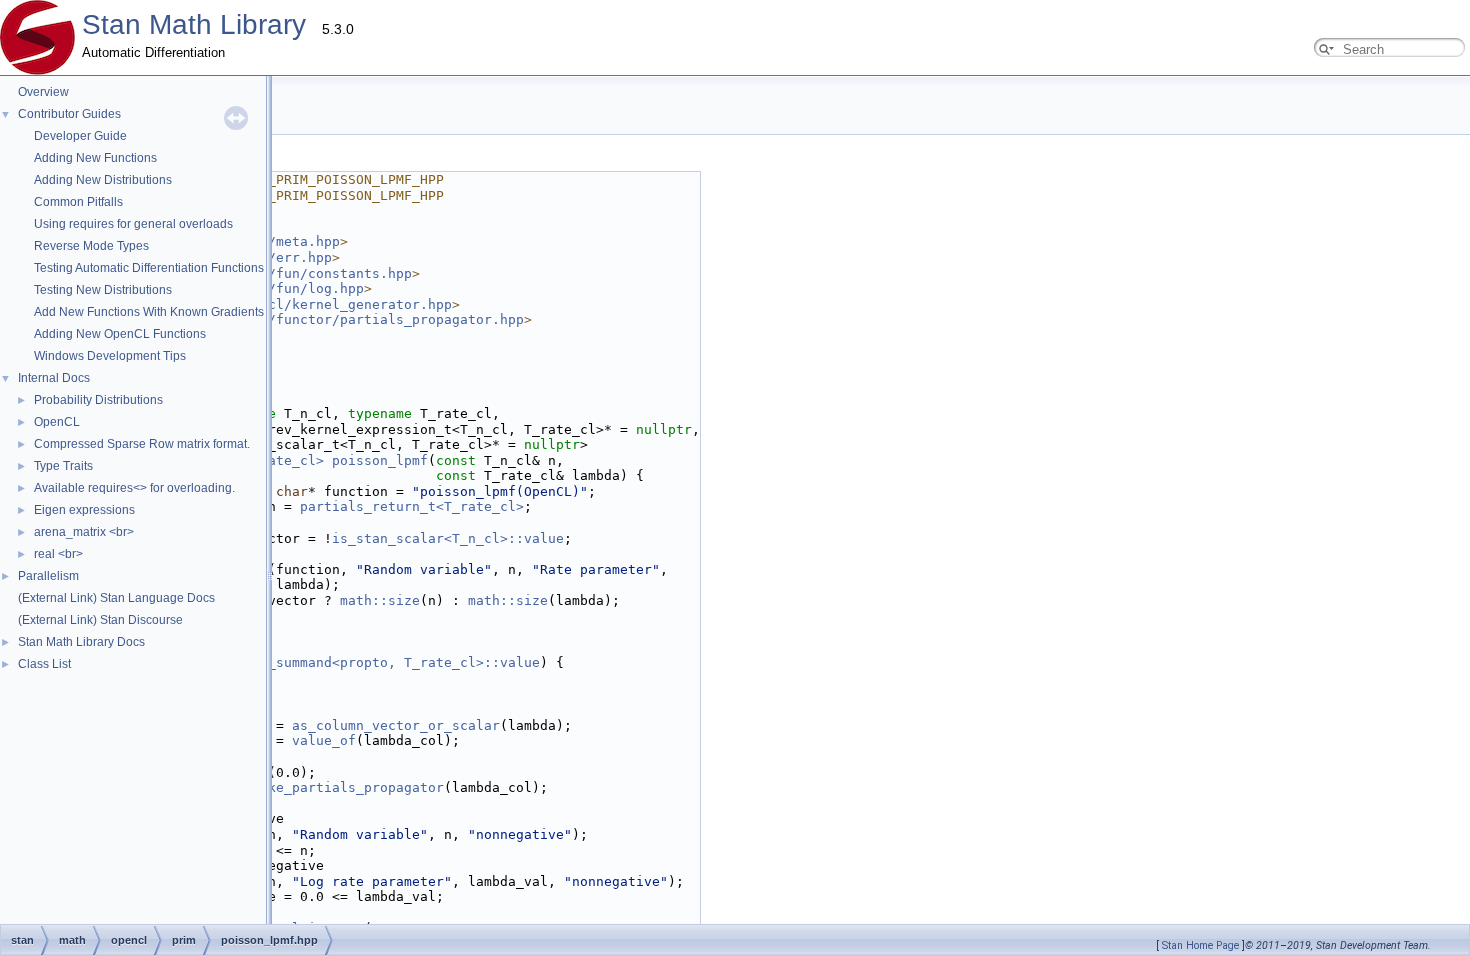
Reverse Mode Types (91, 246)
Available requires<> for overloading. (134, 488)
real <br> (58, 554)
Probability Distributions (98, 400)
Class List (44, 664)
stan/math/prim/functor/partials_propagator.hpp (340, 319)
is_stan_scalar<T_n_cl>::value (448, 538)
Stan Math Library (194, 24)
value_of (324, 740)
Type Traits (63, 466)
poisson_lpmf (380, 460)
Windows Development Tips (110, 356)
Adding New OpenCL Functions (120, 334)
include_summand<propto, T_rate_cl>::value (376, 662)
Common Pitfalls (78, 202)
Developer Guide (80, 136)
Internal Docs (54, 378)
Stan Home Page (1200, 945)
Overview (43, 92)
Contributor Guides (69, 114)
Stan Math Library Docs (81, 642)
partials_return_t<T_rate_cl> (412, 506)
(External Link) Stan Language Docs (116, 598)
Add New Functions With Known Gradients (149, 312)
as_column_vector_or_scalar (396, 725)
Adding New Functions (95, 158)
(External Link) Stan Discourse (100, 620)
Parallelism (48, 576)
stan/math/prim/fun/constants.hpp (284, 273)
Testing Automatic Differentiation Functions (149, 268)
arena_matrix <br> (84, 532)
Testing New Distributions (103, 290)
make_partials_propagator (348, 787)
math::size (380, 600)
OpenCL (57, 422)
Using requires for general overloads (133, 224)
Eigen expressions (84, 510)
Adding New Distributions (103, 180)
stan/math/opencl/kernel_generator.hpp (304, 304)
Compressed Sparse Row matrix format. (142, 444)
